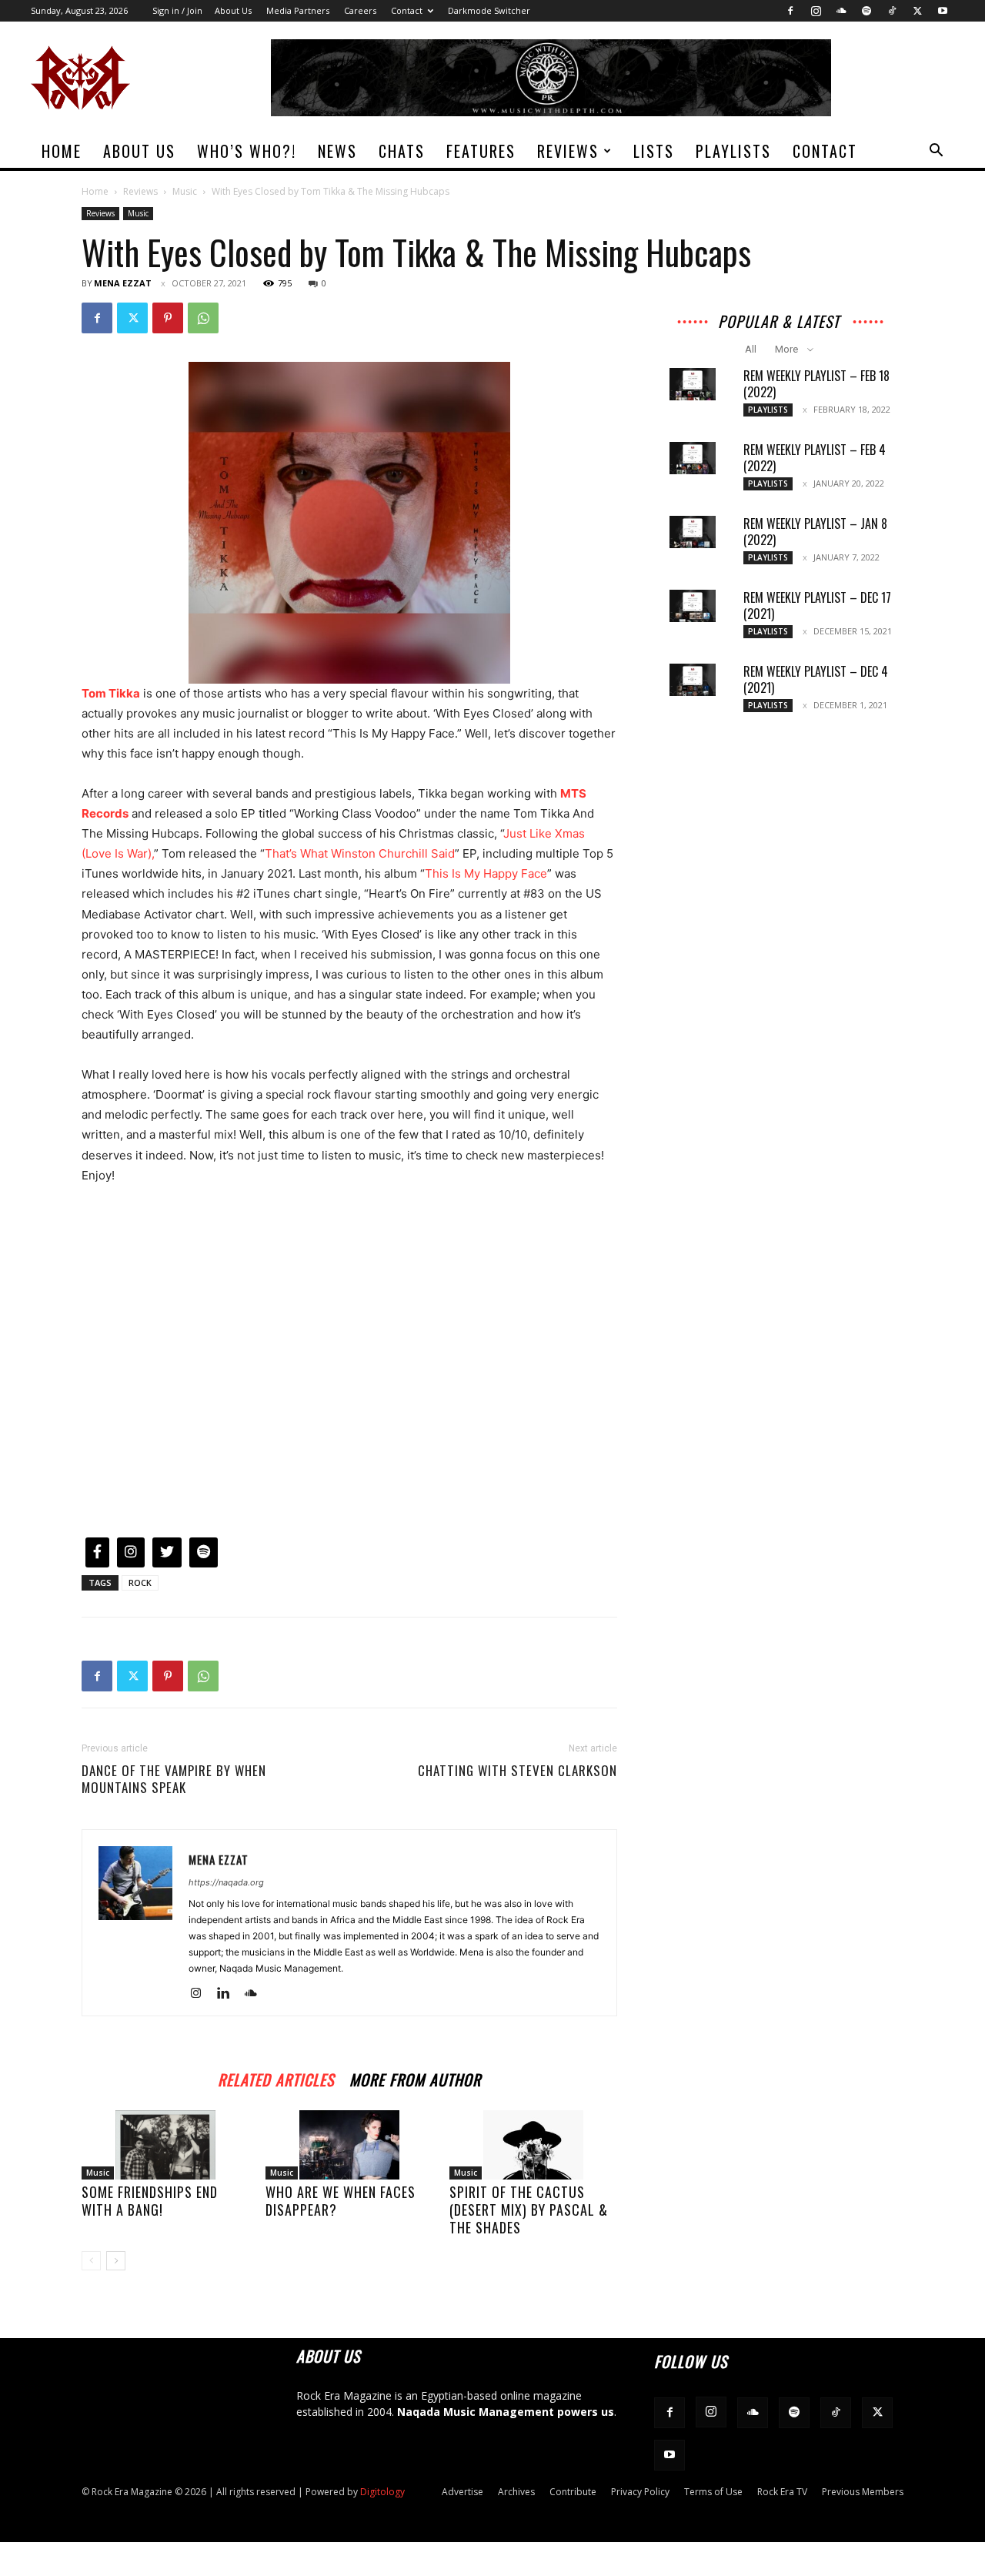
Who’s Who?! (247, 151)
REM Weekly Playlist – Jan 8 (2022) (815, 532)
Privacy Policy (640, 2492)
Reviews (568, 151)
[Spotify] (866, 11)
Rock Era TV (782, 2492)
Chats (402, 151)
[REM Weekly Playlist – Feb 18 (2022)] (693, 384)
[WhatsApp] (203, 318)
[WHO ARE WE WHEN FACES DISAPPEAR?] (349, 2145)
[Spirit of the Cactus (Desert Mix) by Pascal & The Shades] (533, 2145)
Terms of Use (713, 2492)
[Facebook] (790, 11)
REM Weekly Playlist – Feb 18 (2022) (816, 384)
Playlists (733, 151)
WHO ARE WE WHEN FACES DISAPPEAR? (341, 2201)
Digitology (382, 2492)
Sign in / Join (177, 10)
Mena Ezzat (123, 283)
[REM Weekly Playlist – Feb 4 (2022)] (693, 458)
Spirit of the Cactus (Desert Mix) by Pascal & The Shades (529, 2210)
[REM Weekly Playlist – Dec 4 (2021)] (693, 680)
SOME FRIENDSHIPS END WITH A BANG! (150, 2201)
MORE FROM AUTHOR (415, 2078)
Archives (516, 2492)
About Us (233, 10)
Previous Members (863, 2492)
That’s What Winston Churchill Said (360, 853)
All (751, 349)
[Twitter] (917, 11)
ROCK (140, 1582)
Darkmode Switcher (489, 10)
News (337, 151)
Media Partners (298, 10)
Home (62, 151)
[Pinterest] (168, 318)
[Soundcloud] (841, 11)
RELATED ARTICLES (276, 2078)
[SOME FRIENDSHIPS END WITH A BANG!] (165, 2145)
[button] (936, 152)
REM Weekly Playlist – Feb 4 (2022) (815, 458)
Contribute (573, 2492)
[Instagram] (816, 11)
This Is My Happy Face (486, 873)
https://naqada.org (226, 1882)
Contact (407, 10)
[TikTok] (892, 11)
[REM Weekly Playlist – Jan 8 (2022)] (693, 532)
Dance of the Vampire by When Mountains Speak (174, 1779)
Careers (360, 10)
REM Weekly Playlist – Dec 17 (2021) (817, 606)
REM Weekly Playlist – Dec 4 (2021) (816, 679)
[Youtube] (943, 11)
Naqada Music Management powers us (506, 2412)
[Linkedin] (229, 1994)
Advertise (462, 2492)
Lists (654, 151)
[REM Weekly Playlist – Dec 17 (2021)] (693, 606)
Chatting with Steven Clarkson (518, 1771)
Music (185, 191)
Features (481, 151)
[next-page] (116, 2261)
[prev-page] (91, 2261)
